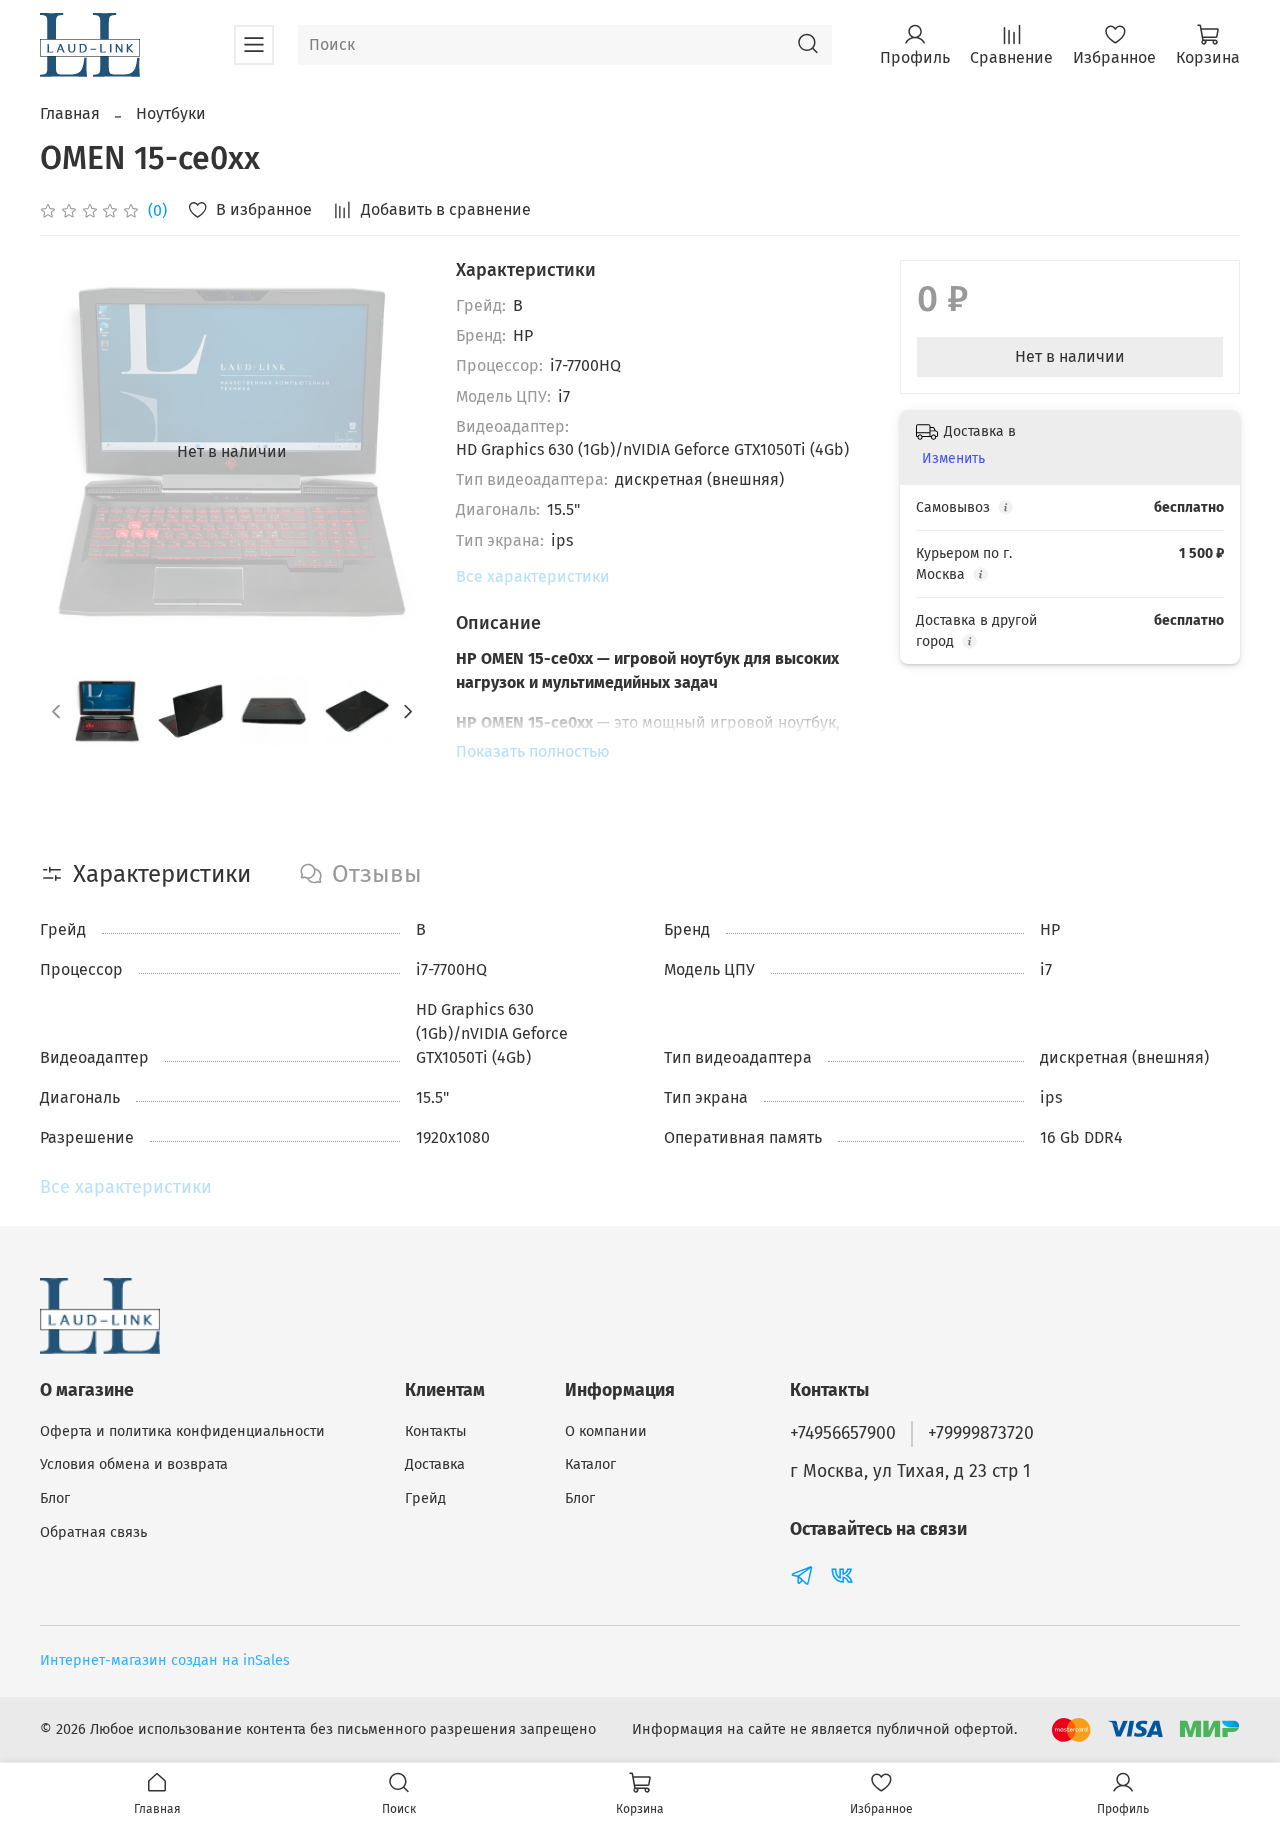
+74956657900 (843, 1433)
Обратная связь (93, 1532)
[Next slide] (392, 452)
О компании (606, 1431)
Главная (70, 113)
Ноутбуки (171, 113)
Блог (55, 1498)
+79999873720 (981, 1433)
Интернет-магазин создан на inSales (165, 1660)
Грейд (425, 1498)
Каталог (590, 1464)
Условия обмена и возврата (134, 1464)
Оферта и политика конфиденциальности (182, 1431)
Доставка (435, 1464)
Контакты (436, 1431)
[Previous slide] (72, 452)
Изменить (953, 458)
